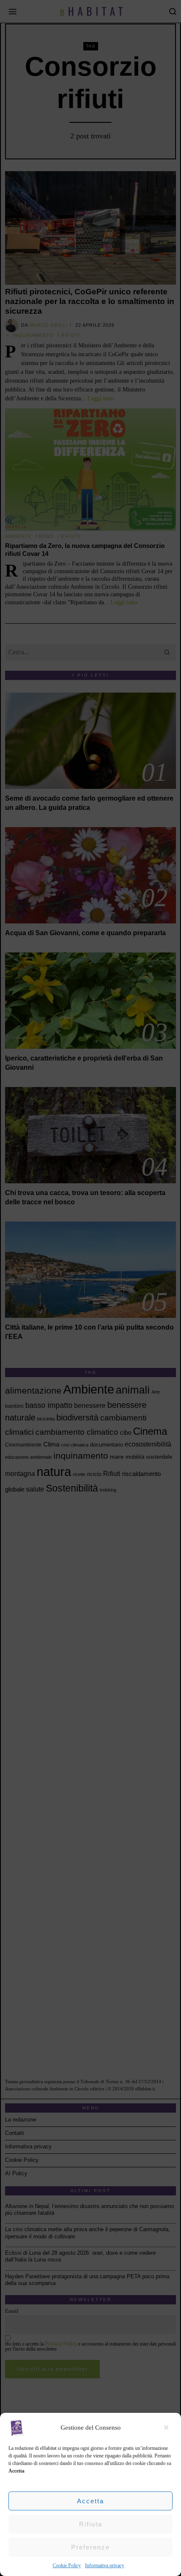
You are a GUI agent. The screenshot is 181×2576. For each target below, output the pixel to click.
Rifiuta (91, 2524)
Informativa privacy (105, 2565)
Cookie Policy (67, 2565)
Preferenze (90, 2547)
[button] (168, 2428)
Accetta (90, 2501)
